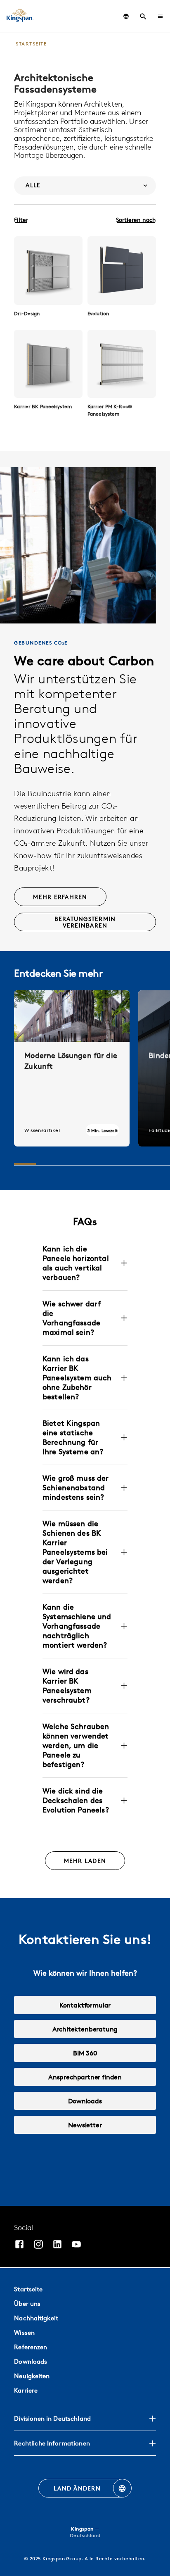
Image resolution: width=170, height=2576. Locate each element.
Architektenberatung (85, 2029)
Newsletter (85, 2125)
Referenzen (31, 2347)
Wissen (24, 2332)
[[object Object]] (48, 271)
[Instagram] (38, 2245)
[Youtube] (76, 2245)
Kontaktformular (85, 2005)
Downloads (85, 2101)
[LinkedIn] (57, 2245)
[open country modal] (126, 16)
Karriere (26, 2390)
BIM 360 (85, 2053)
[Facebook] (19, 2245)
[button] (160, 16)
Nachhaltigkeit (36, 2318)
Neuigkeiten (32, 2376)
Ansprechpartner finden (85, 2077)
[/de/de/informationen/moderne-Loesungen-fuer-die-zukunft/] (72, 1068)
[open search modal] (143, 17)
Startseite (28, 2289)
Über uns (27, 2304)
